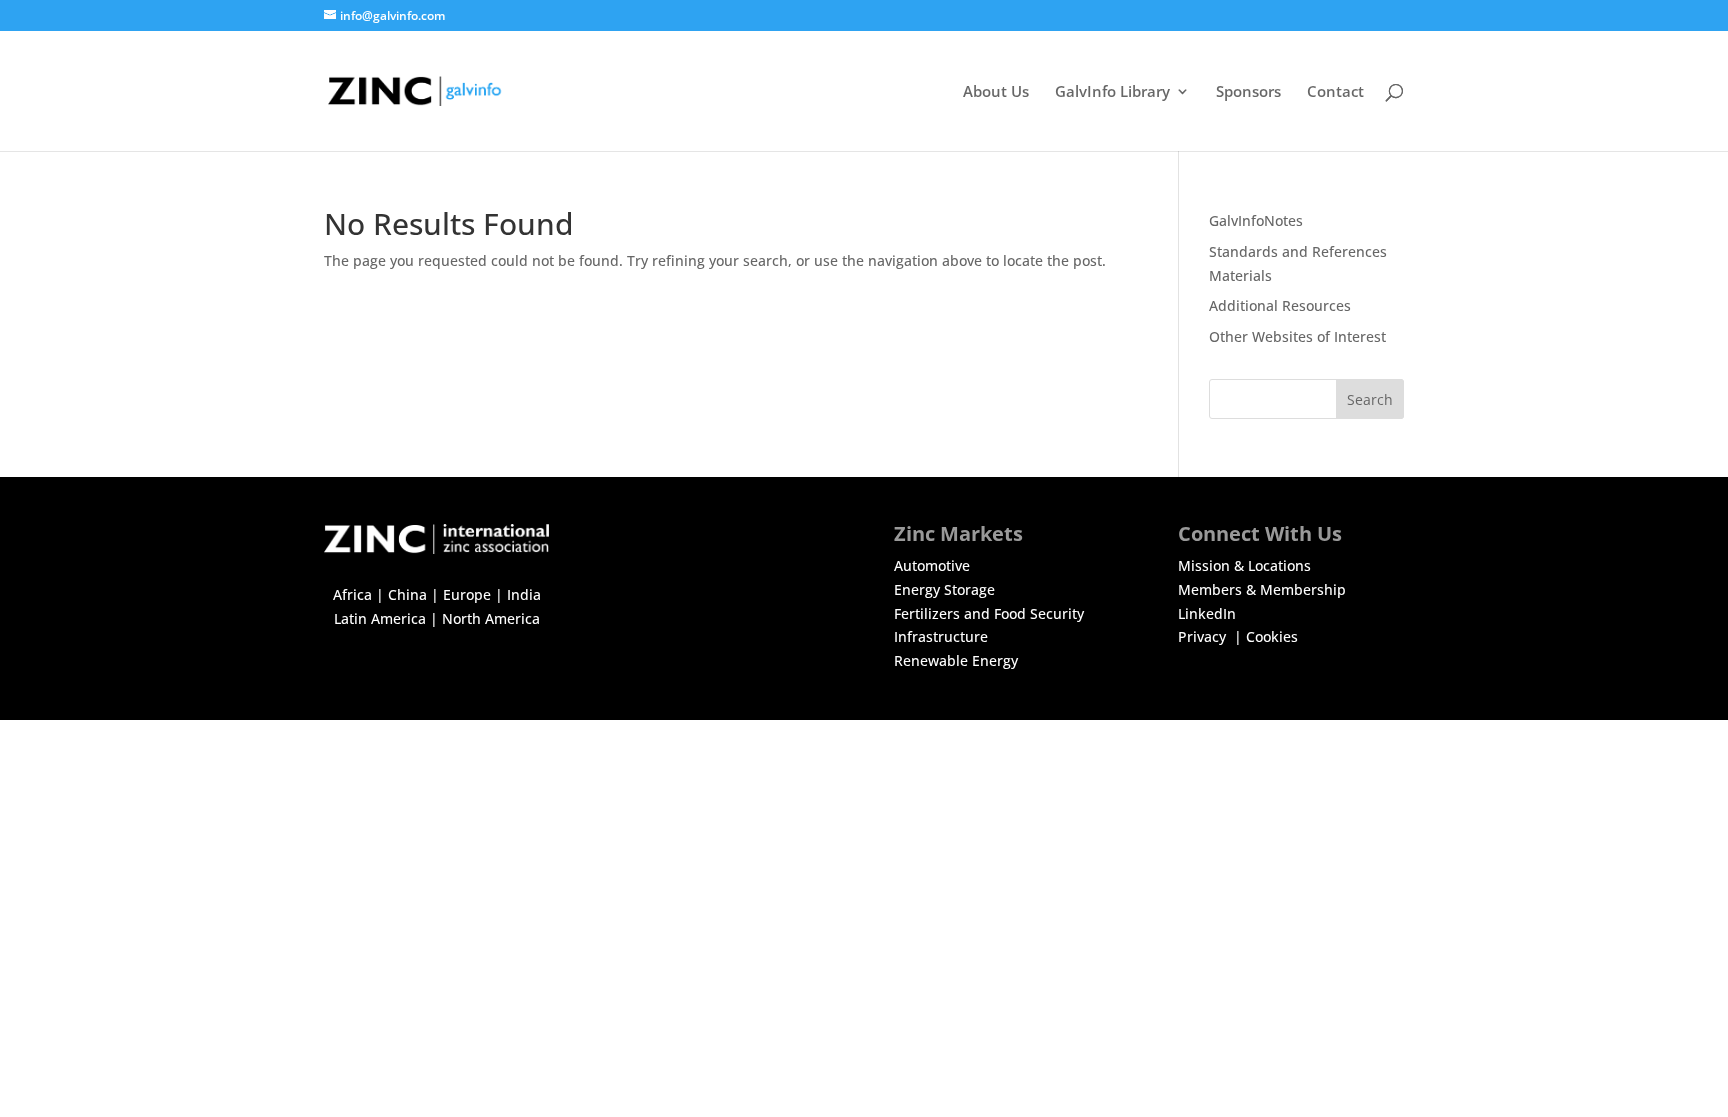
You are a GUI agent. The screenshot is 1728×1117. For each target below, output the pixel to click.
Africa (352, 594)
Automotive (932, 565)
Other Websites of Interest (1297, 336)
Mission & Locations (1244, 565)
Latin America (380, 618)
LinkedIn (1207, 613)
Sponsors (1248, 92)
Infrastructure (941, 636)
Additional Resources (1280, 305)
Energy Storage (944, 589)
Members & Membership (1262, 589)
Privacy (1204, 636)
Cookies (1272, 636)
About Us (996, 92)
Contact (1335, 92)
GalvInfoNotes (1256, 220)
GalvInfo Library (1112, 92)
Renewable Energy (956, 660)
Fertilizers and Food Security (989, 613)
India (524, 594)
